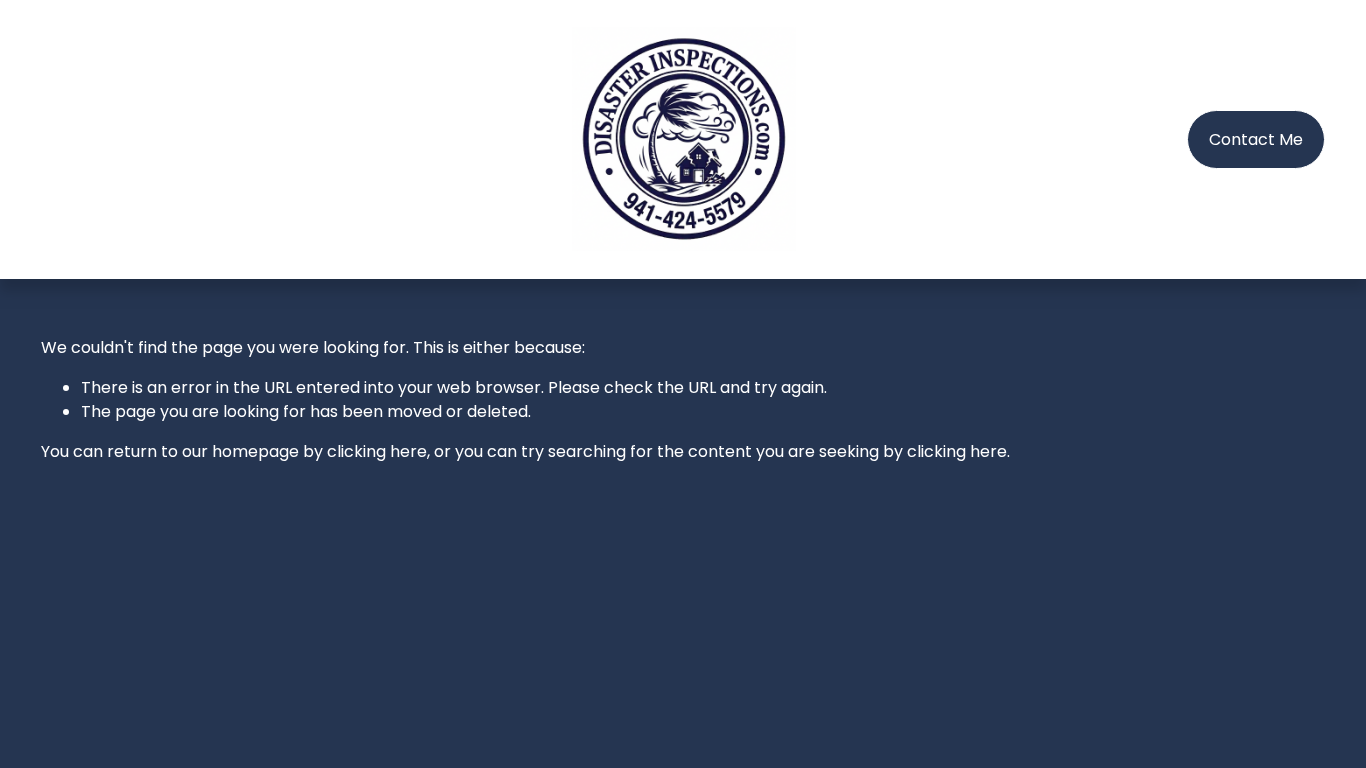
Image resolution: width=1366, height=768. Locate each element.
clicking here (377, 451)
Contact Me (1256, 139)
